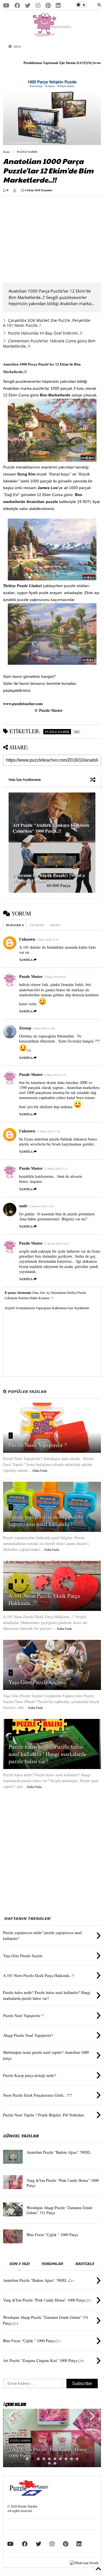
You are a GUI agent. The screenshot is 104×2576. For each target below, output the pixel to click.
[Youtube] (6, 5)
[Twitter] (28, 5)
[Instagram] (38, 5)
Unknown (27, 939)
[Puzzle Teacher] (52, 34)
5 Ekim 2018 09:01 (55, 977)
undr (23, 1206)
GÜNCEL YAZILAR (21, 2136)
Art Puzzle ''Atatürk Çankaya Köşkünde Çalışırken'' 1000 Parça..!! (51, 828)
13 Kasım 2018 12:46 (41, 1206)
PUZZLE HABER (27, 152)
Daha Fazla (40, 1470)
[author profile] (15, 190)
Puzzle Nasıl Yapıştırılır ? (38, 1445)
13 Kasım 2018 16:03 (56, 1243)
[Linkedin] (58, 5)
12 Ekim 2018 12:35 (56, 1169)
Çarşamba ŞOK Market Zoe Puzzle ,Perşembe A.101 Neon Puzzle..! (47, 323)
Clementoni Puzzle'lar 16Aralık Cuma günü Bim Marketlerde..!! (49, 343)
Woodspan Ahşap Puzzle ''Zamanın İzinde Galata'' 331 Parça (59, 2210)
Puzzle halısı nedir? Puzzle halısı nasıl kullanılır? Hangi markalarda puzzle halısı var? (47, 1754)
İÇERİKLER (14, 2404)
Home (6, 152)
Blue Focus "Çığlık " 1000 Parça (52, 2235)
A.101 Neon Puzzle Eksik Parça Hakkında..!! (44, 1599)
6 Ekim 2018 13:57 (55, 1075)
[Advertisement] (50, 239)
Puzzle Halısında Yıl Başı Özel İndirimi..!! (45, 333)
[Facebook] (17, 5)
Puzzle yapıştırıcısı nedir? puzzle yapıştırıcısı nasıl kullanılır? (46, 1520)
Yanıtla (26, 960)
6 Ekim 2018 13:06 (44, 1028)
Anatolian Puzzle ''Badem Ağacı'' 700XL (59, 2152)
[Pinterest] (48, 5)
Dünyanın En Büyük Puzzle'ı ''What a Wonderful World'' (49, 878)
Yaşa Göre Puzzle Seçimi (37, 1682)
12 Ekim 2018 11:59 (48, 1131)
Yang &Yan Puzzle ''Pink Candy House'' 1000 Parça (63, 2183)
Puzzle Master (31, 976)
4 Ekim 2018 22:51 (48, 939)
